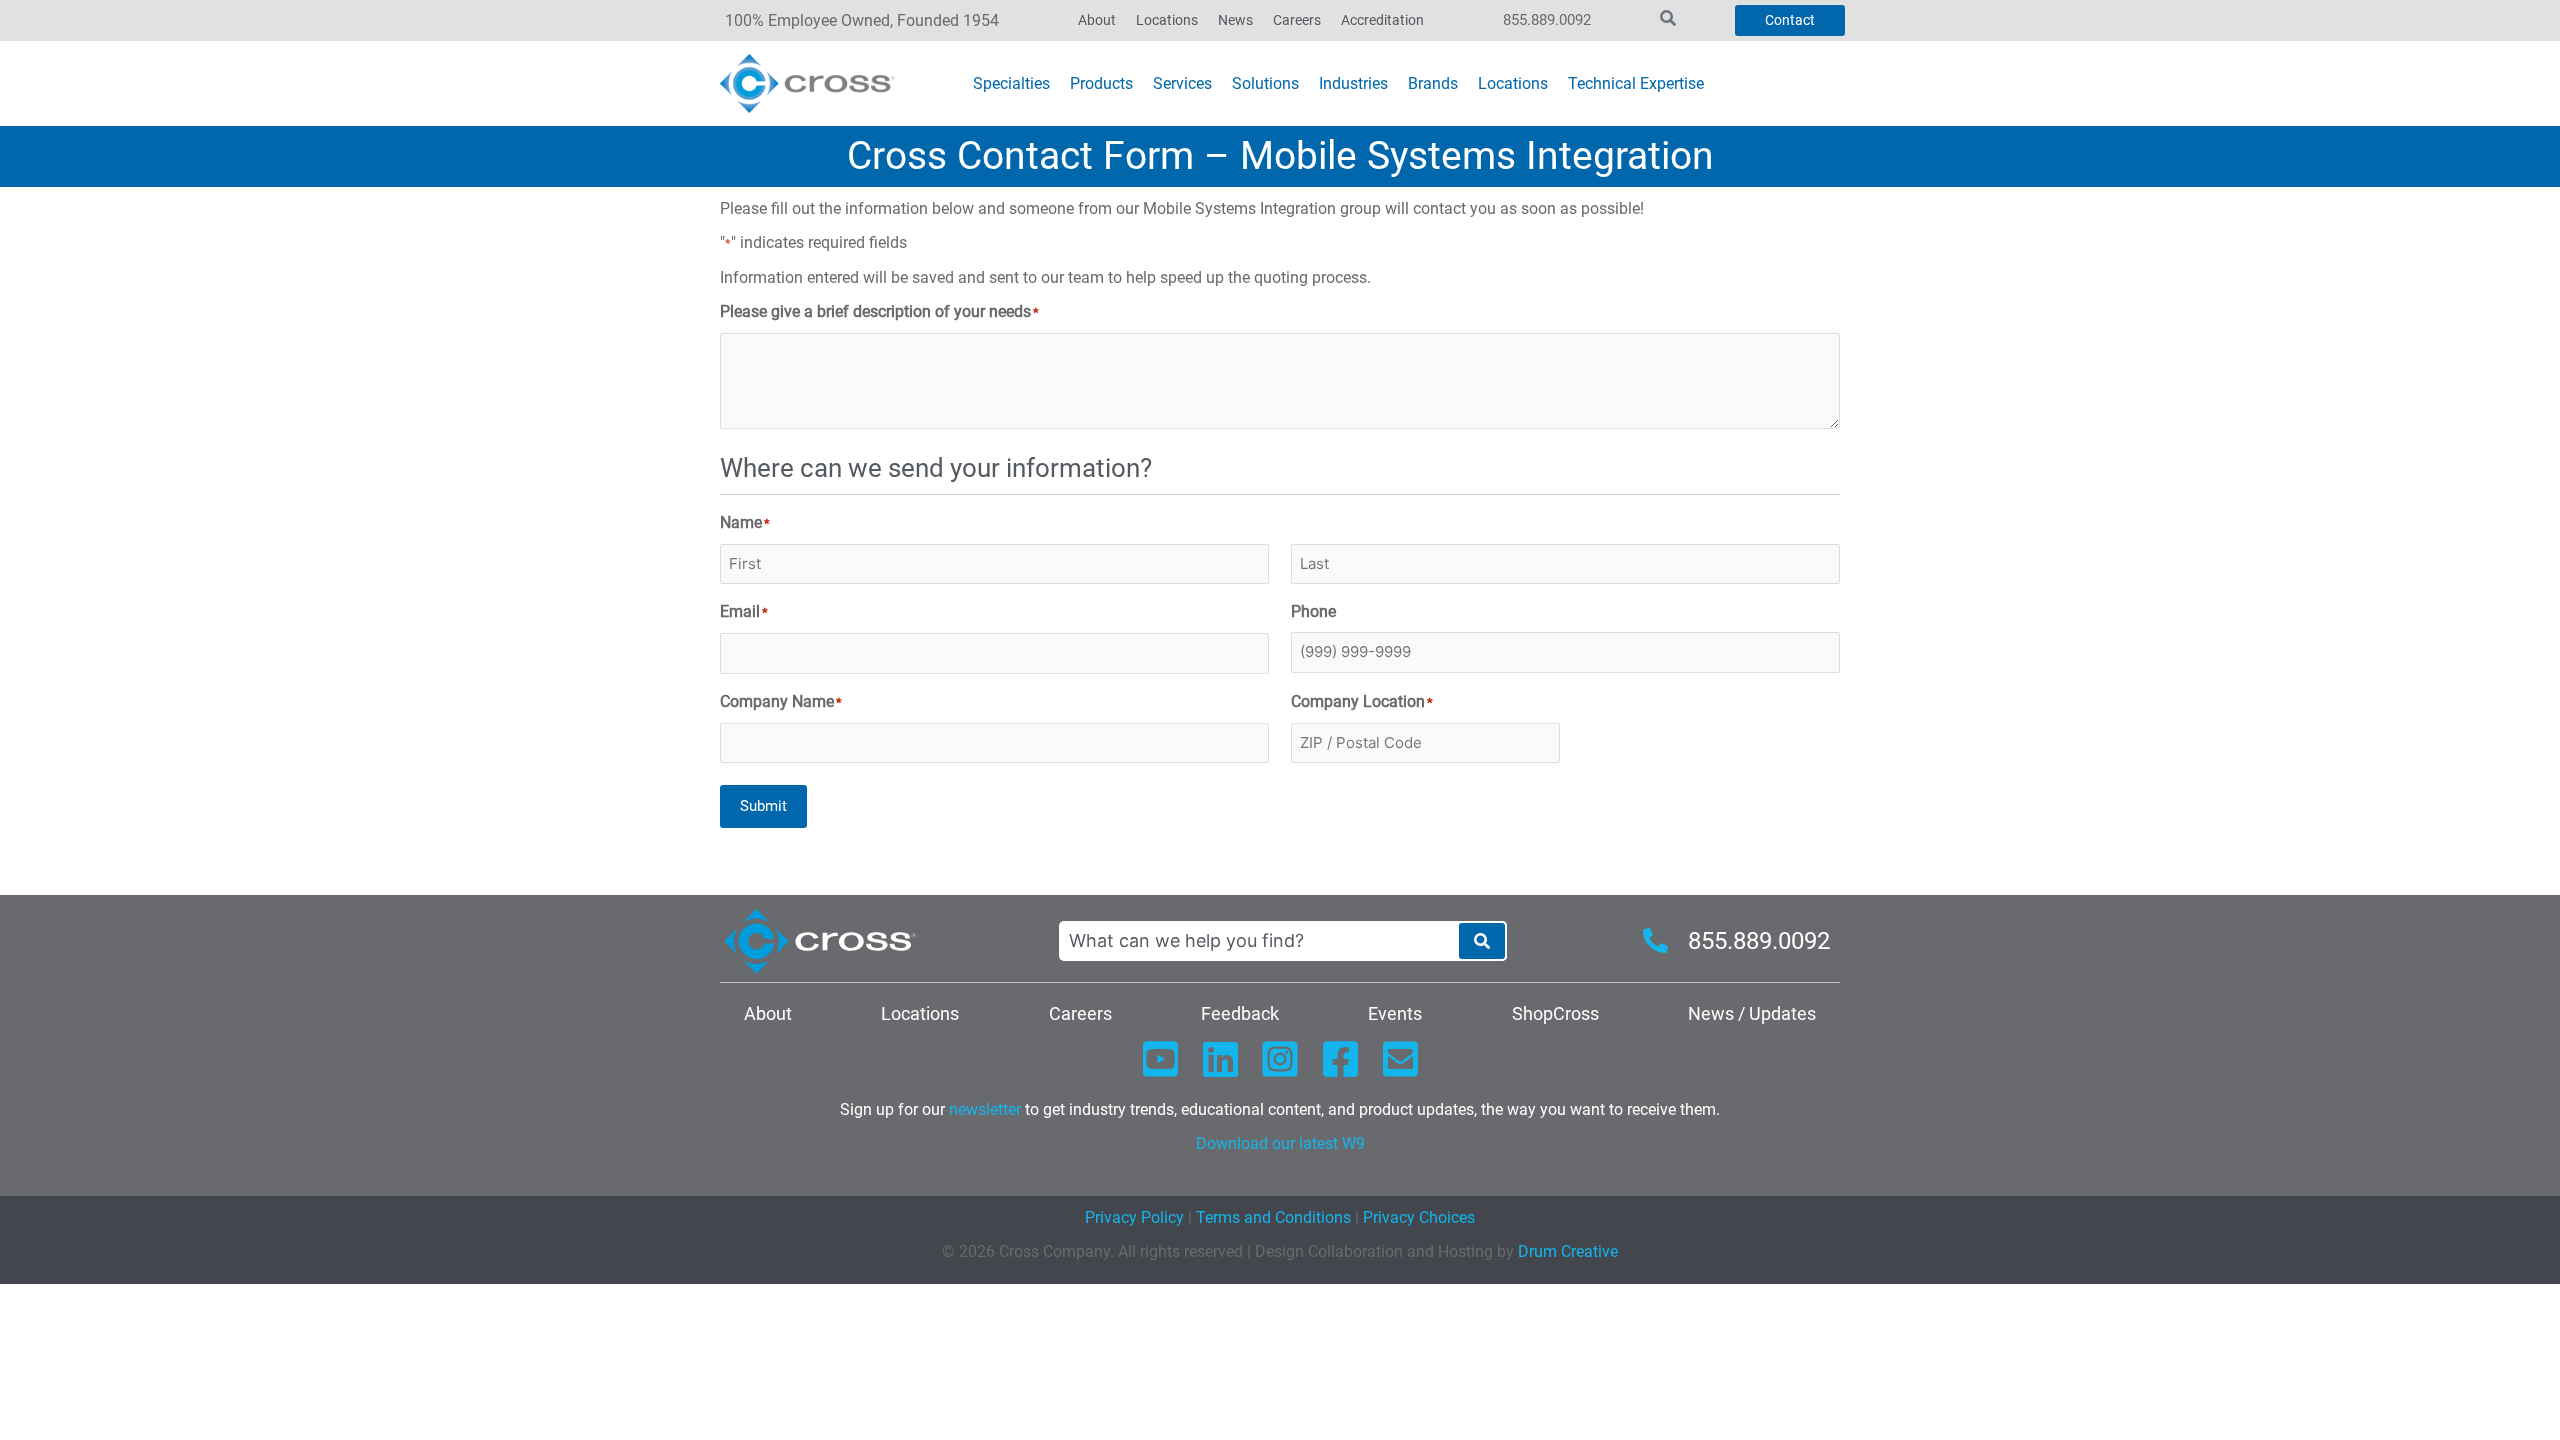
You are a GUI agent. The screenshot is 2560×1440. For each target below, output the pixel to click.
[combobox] (1258, 941)
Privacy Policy (1134, 1217)
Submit (763, 806)
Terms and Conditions (1271, 1217)
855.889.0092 (1547, 20)
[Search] (1482, 941)
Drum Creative (1568, 1251)
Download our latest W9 (1280, 1143)
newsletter (985, 1109)
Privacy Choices (1419, 1217)
